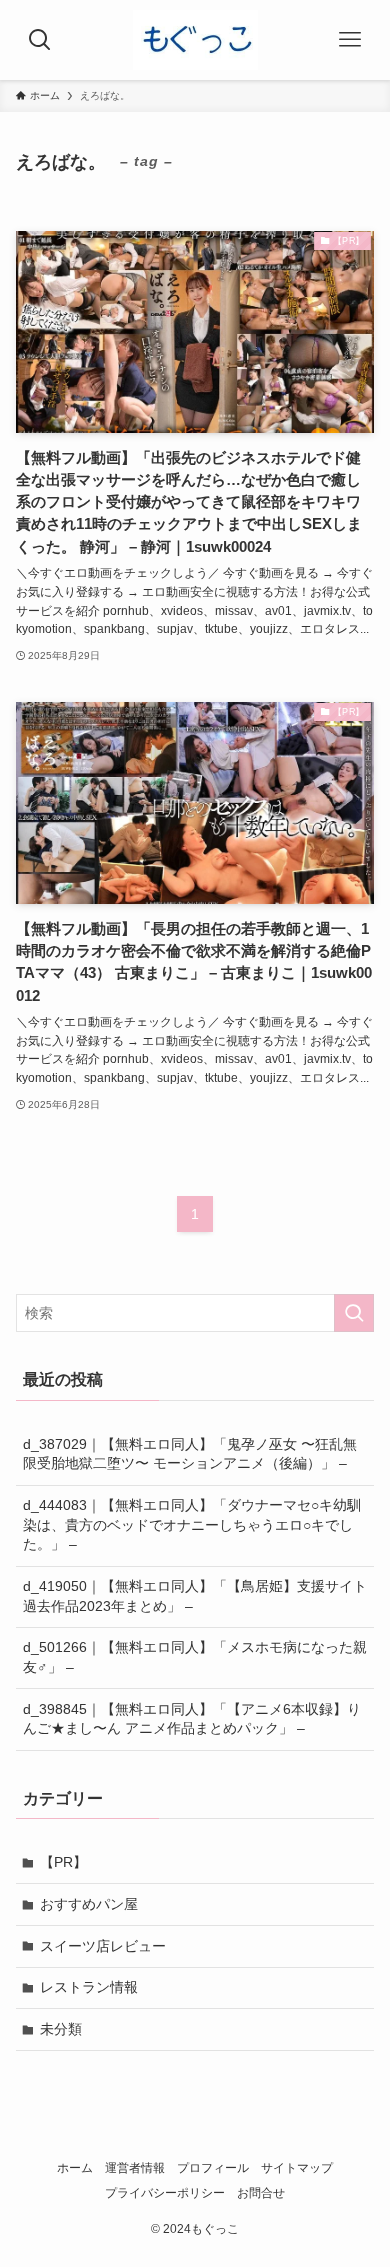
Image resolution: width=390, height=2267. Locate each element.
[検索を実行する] (354, 1313)
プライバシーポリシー (165, 2192)
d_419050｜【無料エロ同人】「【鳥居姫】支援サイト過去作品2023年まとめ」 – (195, 1596)
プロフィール (213, 2167)
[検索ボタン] (40, 40)
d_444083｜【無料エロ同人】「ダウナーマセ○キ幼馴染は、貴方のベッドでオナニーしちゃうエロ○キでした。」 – (192, 1524)
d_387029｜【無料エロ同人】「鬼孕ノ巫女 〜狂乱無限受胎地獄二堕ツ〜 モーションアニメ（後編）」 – (190, 1454)
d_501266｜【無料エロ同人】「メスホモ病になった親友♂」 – (195, 1657)
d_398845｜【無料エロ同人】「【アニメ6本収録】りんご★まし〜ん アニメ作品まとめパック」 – (192, 1719)
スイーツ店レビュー (103, 1946)
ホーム (75, 2167)
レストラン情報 (89, 1987)
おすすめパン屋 (89, 1904)
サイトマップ (297, 2167)
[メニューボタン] (350, 40)
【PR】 (63, 1862)
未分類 (61, 2029)
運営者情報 (135, 2167)
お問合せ (261, 2192)
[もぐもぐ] (195, 40)
